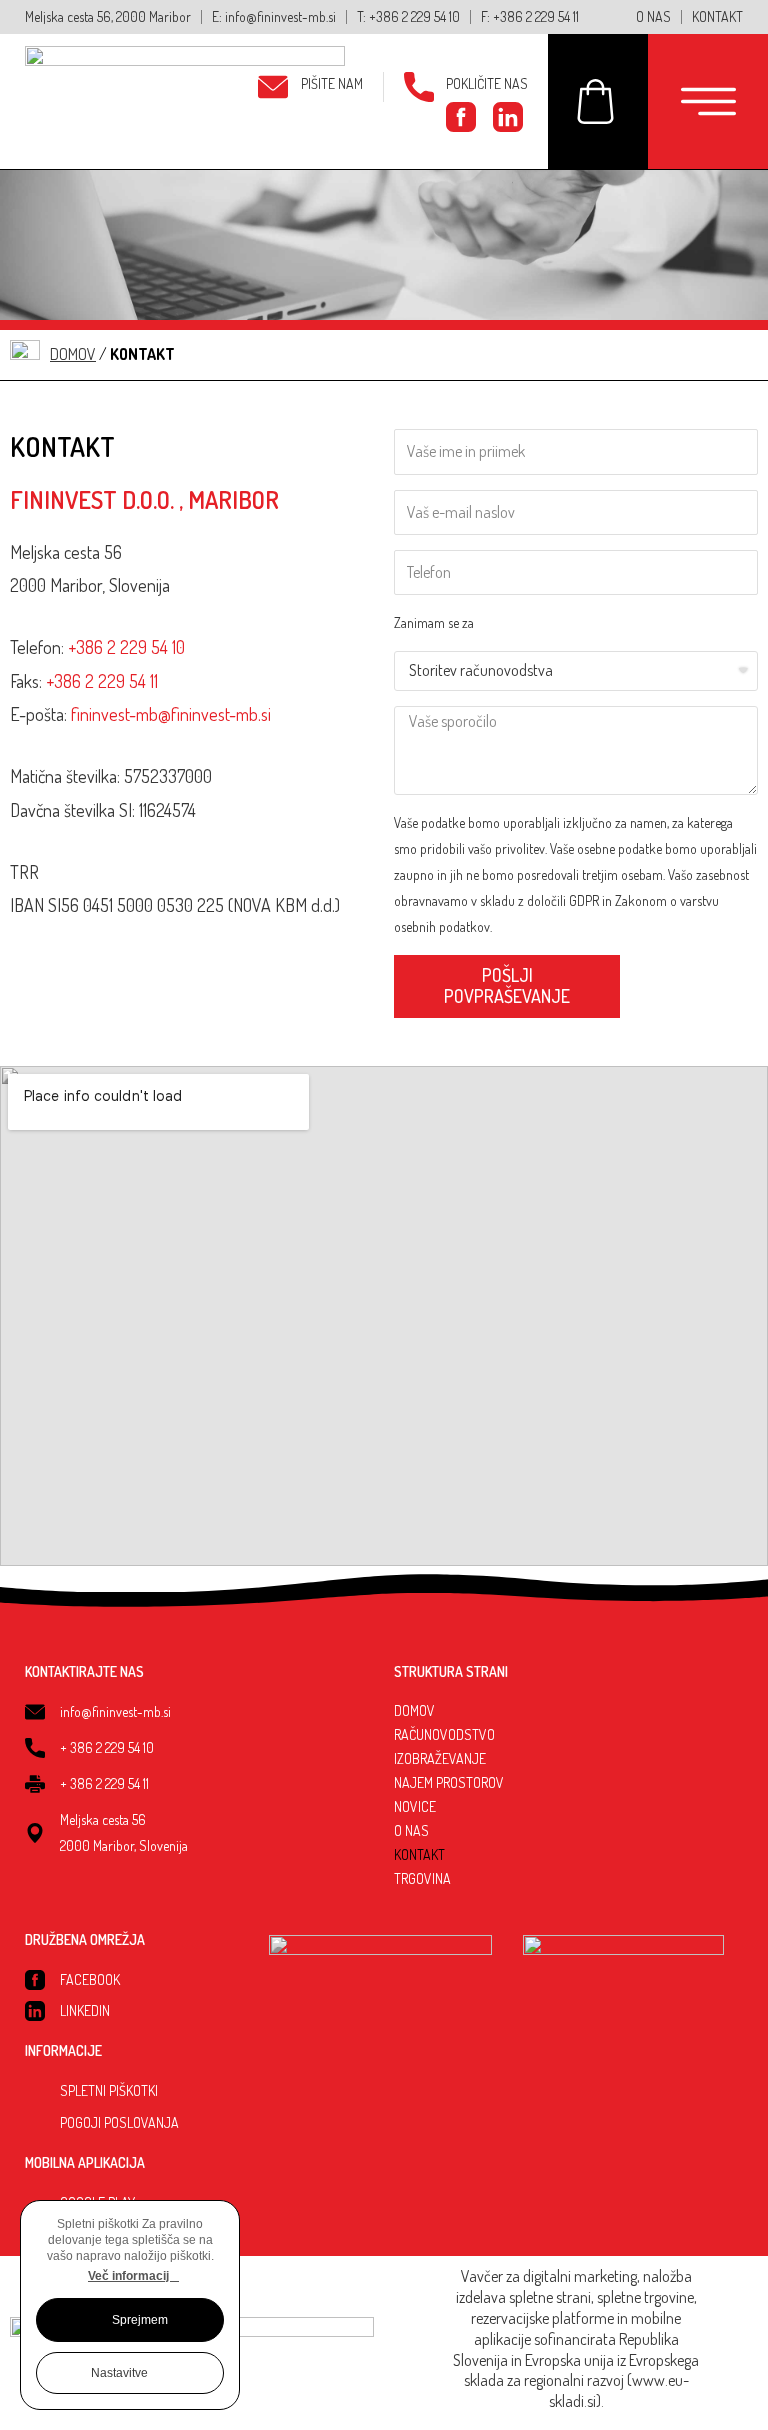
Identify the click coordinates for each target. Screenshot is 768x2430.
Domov (73, 354)
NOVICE (415, 1806)
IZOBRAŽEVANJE (440, 1758)
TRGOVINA (422, 1878)
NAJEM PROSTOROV (449, 1782)
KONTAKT (419, 1854)
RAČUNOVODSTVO (444, 1734)
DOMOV (414, 1710)
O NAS (411, 1830)
